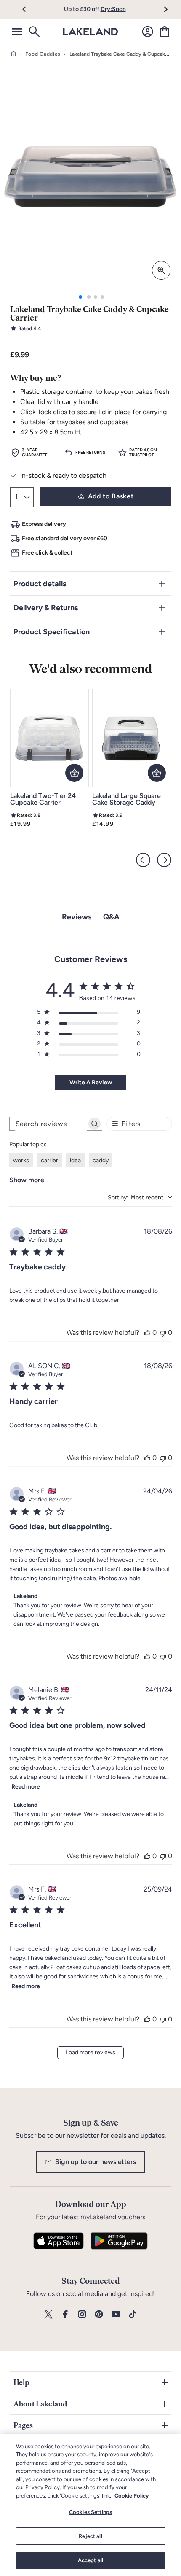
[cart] (165, 32)
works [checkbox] (21, 1160)
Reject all (90, 2536)
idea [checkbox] (75, 1160)
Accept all (90, 2560)
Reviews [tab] (77, 917)
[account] (148, 32)
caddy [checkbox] (101, 1160)
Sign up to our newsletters (96, 2162)
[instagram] (82, 2315)
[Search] (34, 32)
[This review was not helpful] (163, 1332)
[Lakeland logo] (90, 32)
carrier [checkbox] (49, 1160)
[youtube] (116, 2315)
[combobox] (140, 1198)
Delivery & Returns (46, 608)
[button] (29, 9)
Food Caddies (43, 54)
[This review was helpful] (147, 1332)
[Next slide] (164, 860)
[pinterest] (99, 2315)
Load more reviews (90, 2052)
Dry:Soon (113, 9)
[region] (90, 2505)
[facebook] (65, 2315)
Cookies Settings (90, 2512)
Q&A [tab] (111, 917)
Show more (27, 1180)
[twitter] (48, 2315)
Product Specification (52, 632)
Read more (26, 1787)
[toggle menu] (17, 32)
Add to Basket (111, 496)
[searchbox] (48, 1124)
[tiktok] (133, 2315)
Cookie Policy (132, 2496)
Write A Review (91, 1082)
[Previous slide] (143, 860)
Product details (40, 584)
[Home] (13, 54)
